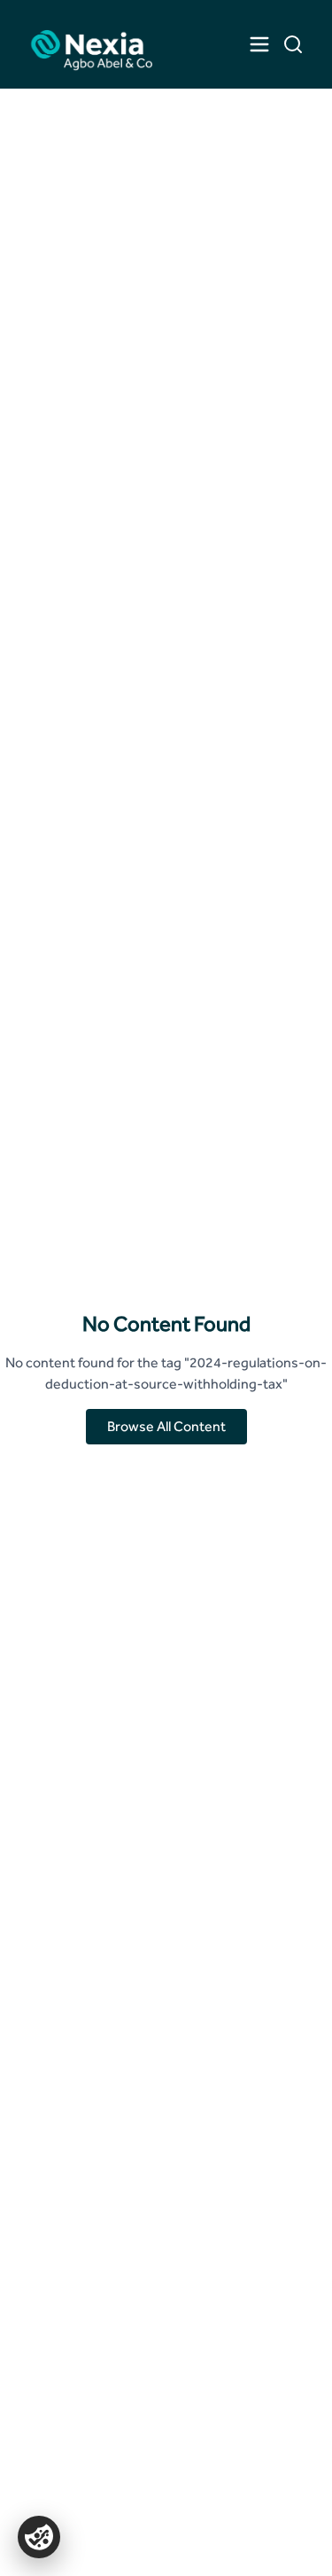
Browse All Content (166, 1426)
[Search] (293, 44)
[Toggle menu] (259, 44)
